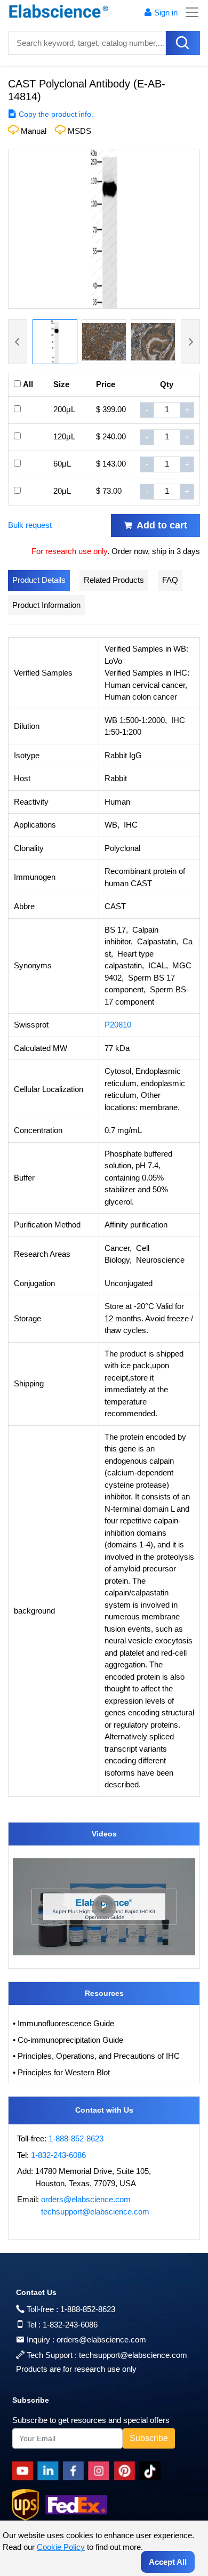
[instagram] (101, 2471)
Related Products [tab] (114, 580)
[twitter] (152, 2471)
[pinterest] (126, 2471)
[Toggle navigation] (189, 12)
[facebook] (75, 2471)
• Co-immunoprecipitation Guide (68, 2040)
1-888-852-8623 (76, 2138)
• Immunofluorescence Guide (63, 2023)
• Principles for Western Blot (61, 2072)
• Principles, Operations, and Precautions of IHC (96, 2056)
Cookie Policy (61, 2547)
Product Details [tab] (39, 580)
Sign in (166, 13)
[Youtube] (25, 2471)
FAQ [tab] (170, 580)
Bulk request (30, 525)
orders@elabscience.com (86, 2199)
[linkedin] (50, 2471)
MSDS (79, 131)
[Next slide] (190, 342)
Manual (34, 131)
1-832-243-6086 (58, 2155)
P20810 (118, 1025)
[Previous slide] (18, 342)
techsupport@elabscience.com (95, 2212)
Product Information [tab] (46, 605)
